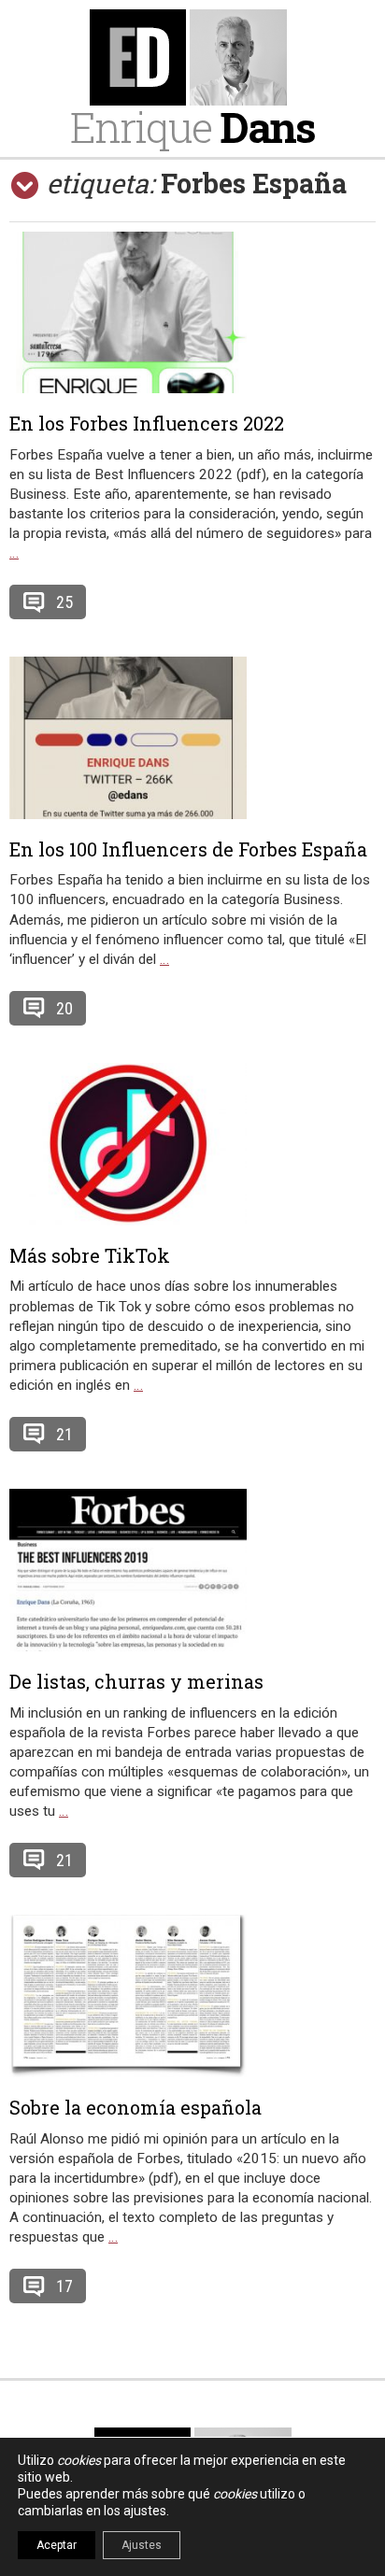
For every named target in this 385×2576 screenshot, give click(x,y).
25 (64, 602)
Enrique (192, 127)
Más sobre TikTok (90, 1255)
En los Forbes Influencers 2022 (147, 423)
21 (64, 1434)
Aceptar (57, 2545)
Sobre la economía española (135, 2107)
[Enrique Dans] (192, 57)
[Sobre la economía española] (192, 1996)
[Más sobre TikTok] (192, 1144)
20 (64, 1008)
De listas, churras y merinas (136, 1681)
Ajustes (142, 2545)
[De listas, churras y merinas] (192, 1570)
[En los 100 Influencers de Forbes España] (192, 737)
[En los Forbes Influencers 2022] (192, 312)
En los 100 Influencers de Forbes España (188, 849)
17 (64, 2286)
